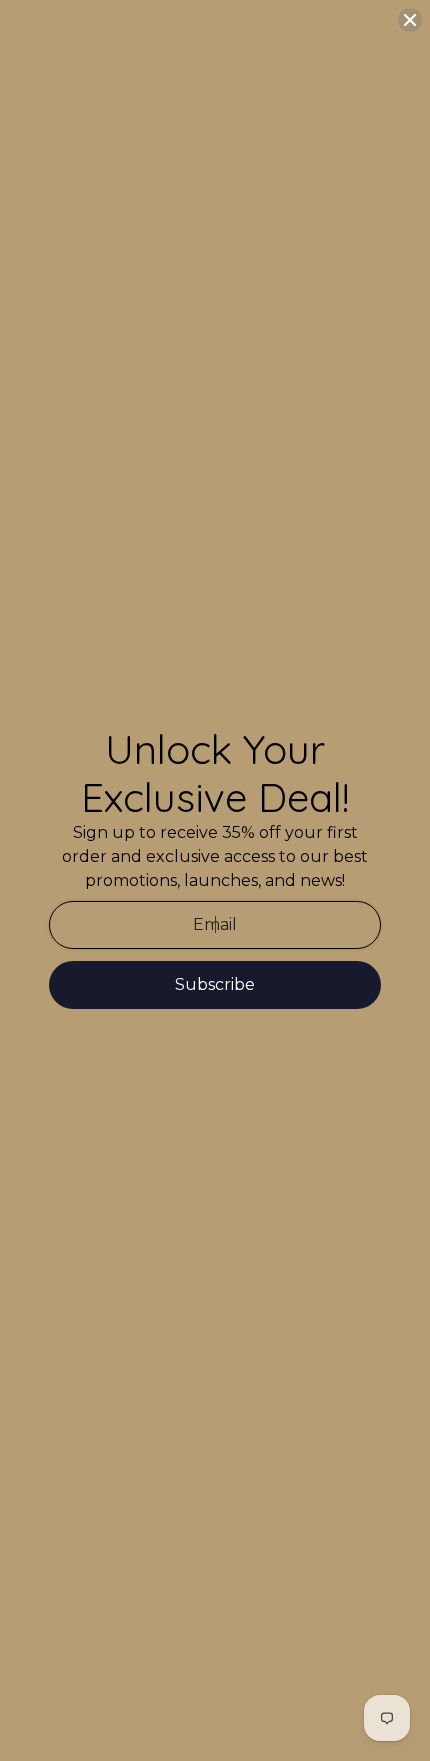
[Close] (410, 20)
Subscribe (215, 984)
